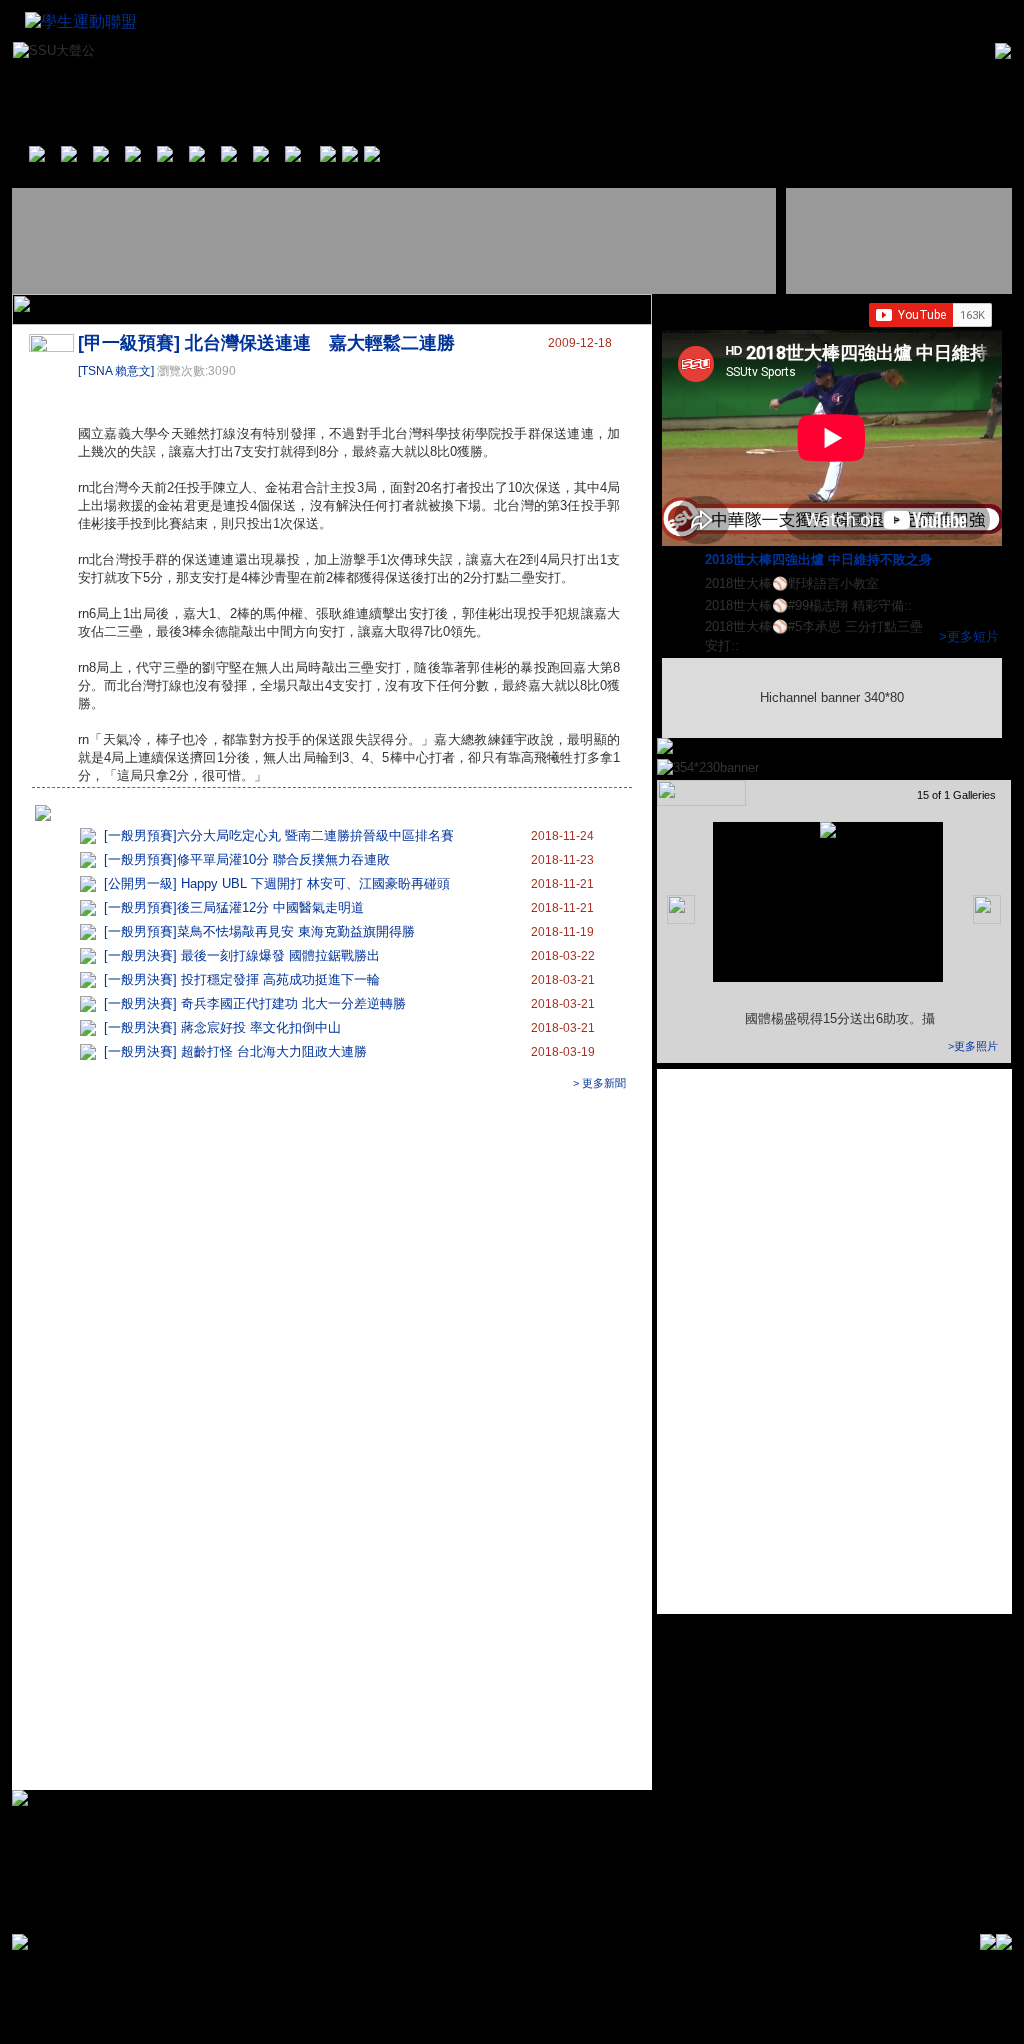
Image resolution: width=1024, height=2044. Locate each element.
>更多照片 (973, 1046)
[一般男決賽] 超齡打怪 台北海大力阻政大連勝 (235, 1051)
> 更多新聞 (599, 1083)
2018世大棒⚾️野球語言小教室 (794, 583)
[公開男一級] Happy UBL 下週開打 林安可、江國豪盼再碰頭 (277, 883)
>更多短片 (969, 636)
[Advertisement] (396, 241)
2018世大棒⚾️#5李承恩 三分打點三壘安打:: (814, 636)
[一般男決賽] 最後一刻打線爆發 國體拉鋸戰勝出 (242, 955)
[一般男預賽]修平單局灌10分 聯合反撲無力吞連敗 (247, 859)
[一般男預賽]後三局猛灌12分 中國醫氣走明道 (234, 907)
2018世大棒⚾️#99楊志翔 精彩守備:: (810, 605)
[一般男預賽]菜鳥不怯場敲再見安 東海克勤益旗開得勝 (259, 931)
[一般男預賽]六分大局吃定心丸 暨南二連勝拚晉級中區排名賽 (279, 835)
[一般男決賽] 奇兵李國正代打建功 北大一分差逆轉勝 (255, 1003)
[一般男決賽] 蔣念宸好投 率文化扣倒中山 (222, 1027)
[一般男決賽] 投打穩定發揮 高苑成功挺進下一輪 (242, 979)
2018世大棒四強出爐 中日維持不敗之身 (820, 559)
